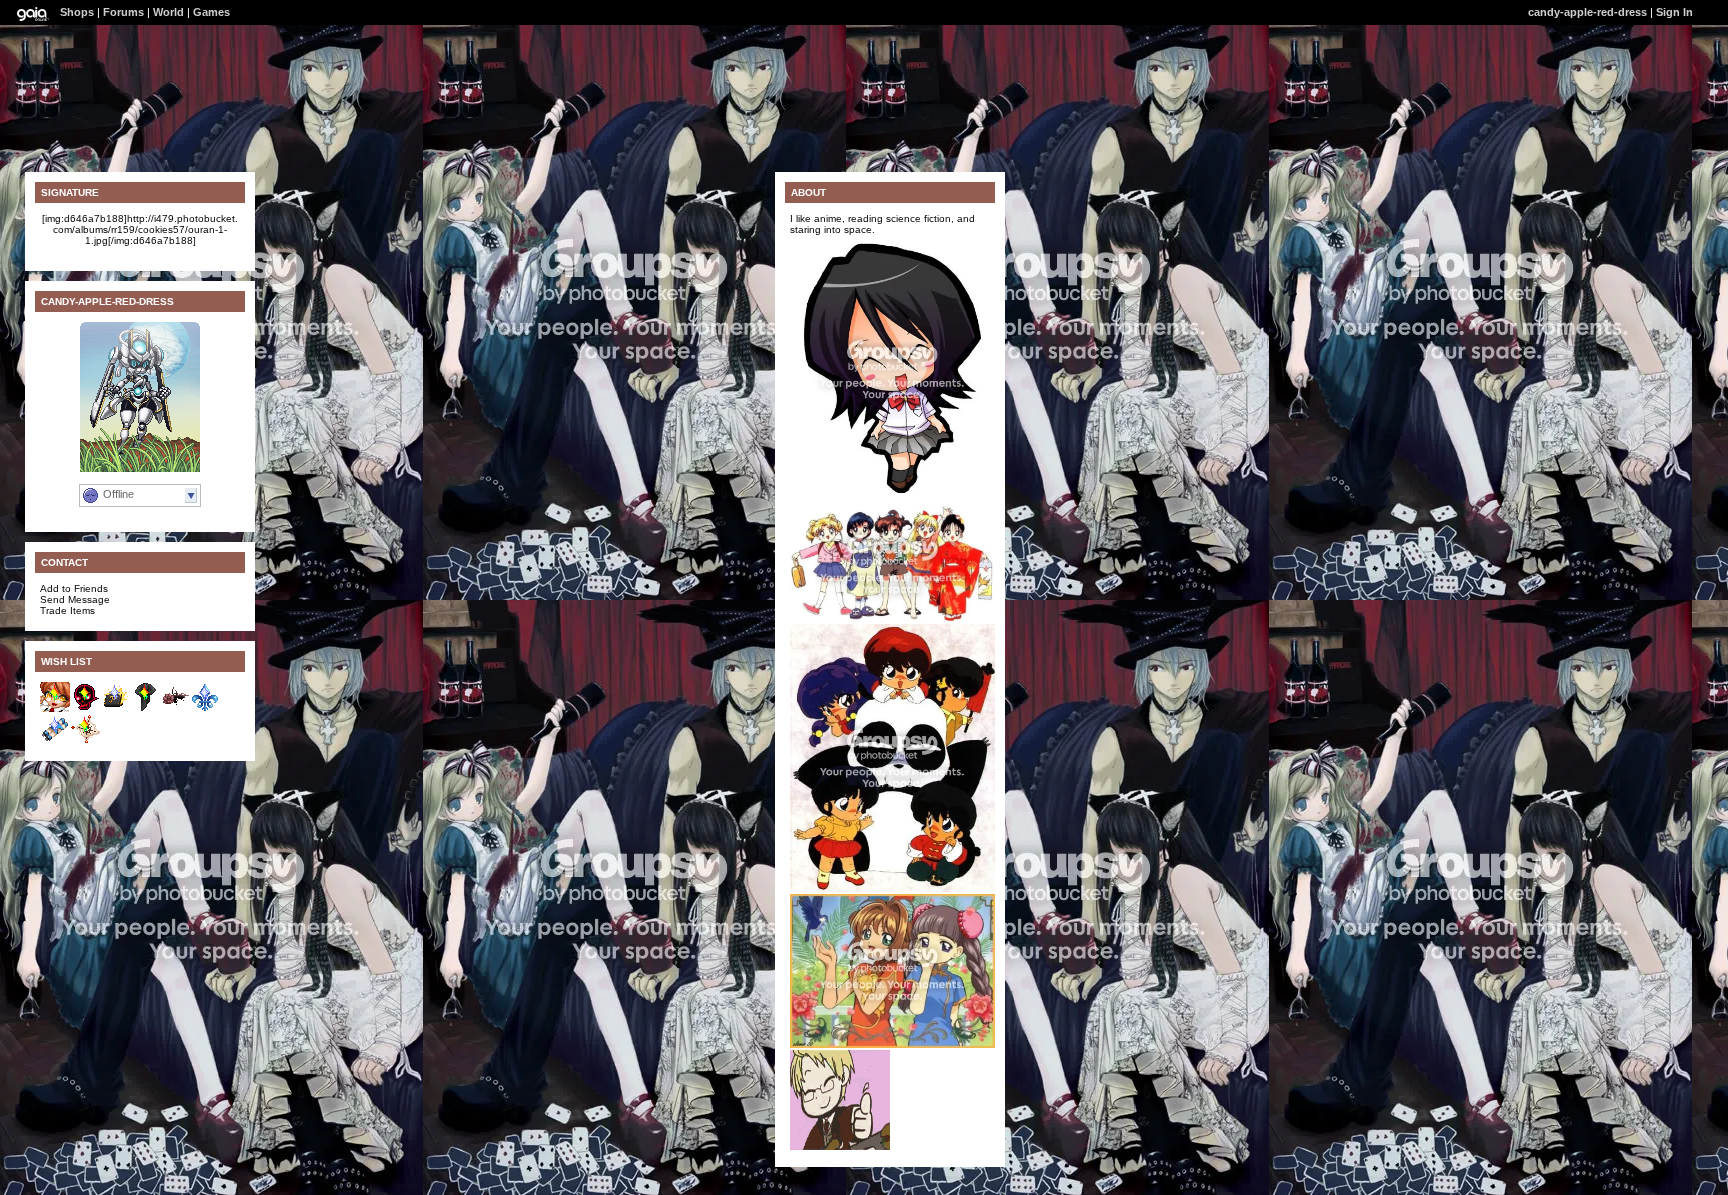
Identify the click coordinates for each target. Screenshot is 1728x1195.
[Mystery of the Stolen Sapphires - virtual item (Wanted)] (205, 708)
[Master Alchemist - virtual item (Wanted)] (55, 740)
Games (211, 12)
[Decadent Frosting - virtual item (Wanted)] (85, 740)
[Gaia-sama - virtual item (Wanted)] (55, 708)
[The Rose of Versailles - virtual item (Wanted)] (175, 708)
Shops (77, 12)
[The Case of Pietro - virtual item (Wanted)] (115, 708)
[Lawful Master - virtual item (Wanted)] (85, 708)
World (168, 12)
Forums (123, 12)
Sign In (1674, 12)
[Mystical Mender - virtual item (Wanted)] (145, 708)
